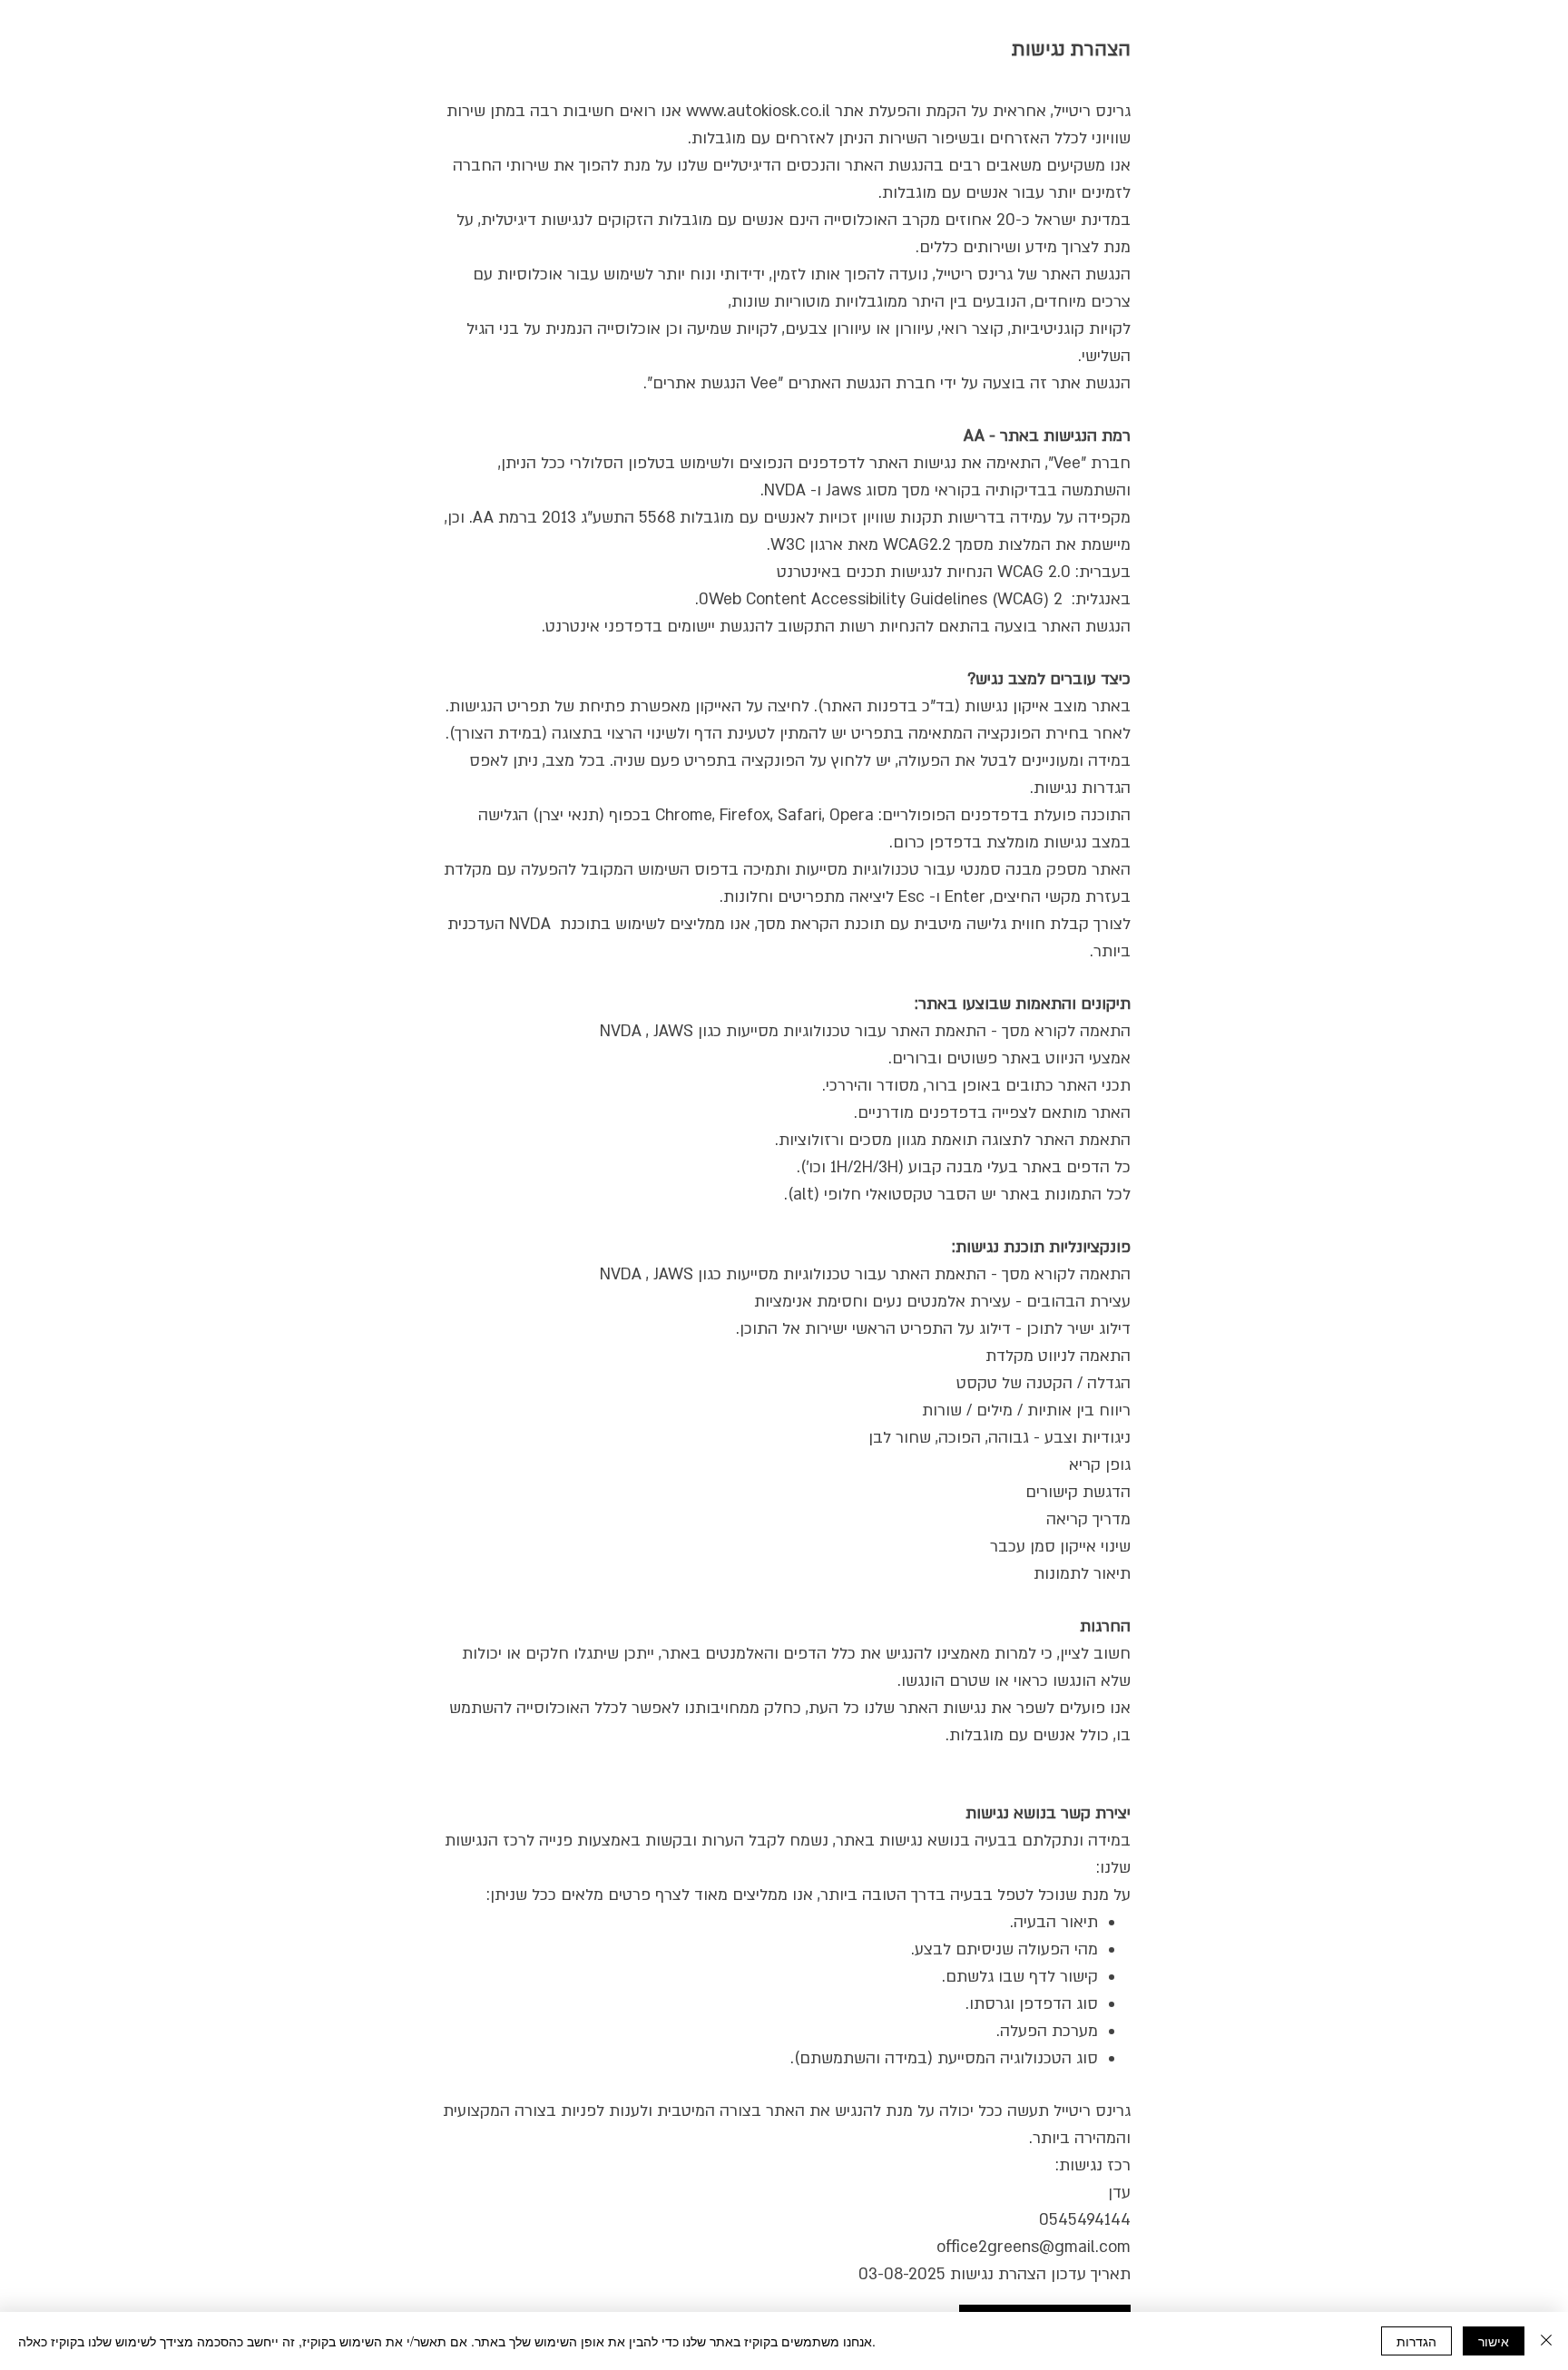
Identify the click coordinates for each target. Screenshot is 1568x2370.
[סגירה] (1546, 2341)
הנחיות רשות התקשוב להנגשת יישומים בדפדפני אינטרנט (735, 627)
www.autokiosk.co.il (758, 111)
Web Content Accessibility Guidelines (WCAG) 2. (879, 599)
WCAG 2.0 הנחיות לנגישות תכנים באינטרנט (924, 572)
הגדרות (1416, 2341)
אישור (1494, 2341)
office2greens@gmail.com (1034, 2247)
